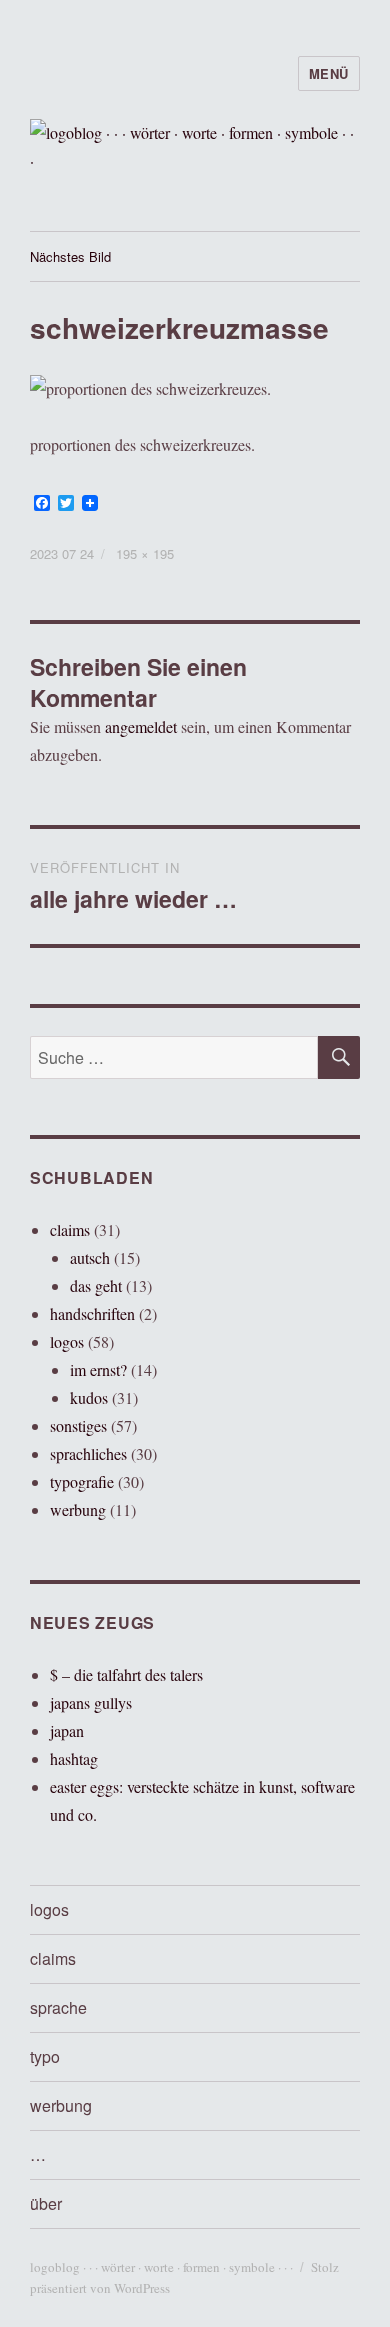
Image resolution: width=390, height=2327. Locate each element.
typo (45, 2056)
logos (67, 1341)
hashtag (74, 1758)
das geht (96, 1285)
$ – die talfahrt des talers (126, 1674)
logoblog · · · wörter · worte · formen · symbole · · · (161, 2267)
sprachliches (88, 1453)
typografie (82, 1481)
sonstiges (78, 1425)
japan (67, 1730)
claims (70, 1229)
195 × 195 (145, 553)
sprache (58, 2007)
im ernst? (98, 1369)
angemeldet (141, 726)
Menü (329, 73)
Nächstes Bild (70, 256)
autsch (90, 1257)
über (46, 2203)
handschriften (92, 1313)
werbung (78, 1509)
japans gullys (91, 1702)
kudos (89, 1397)
